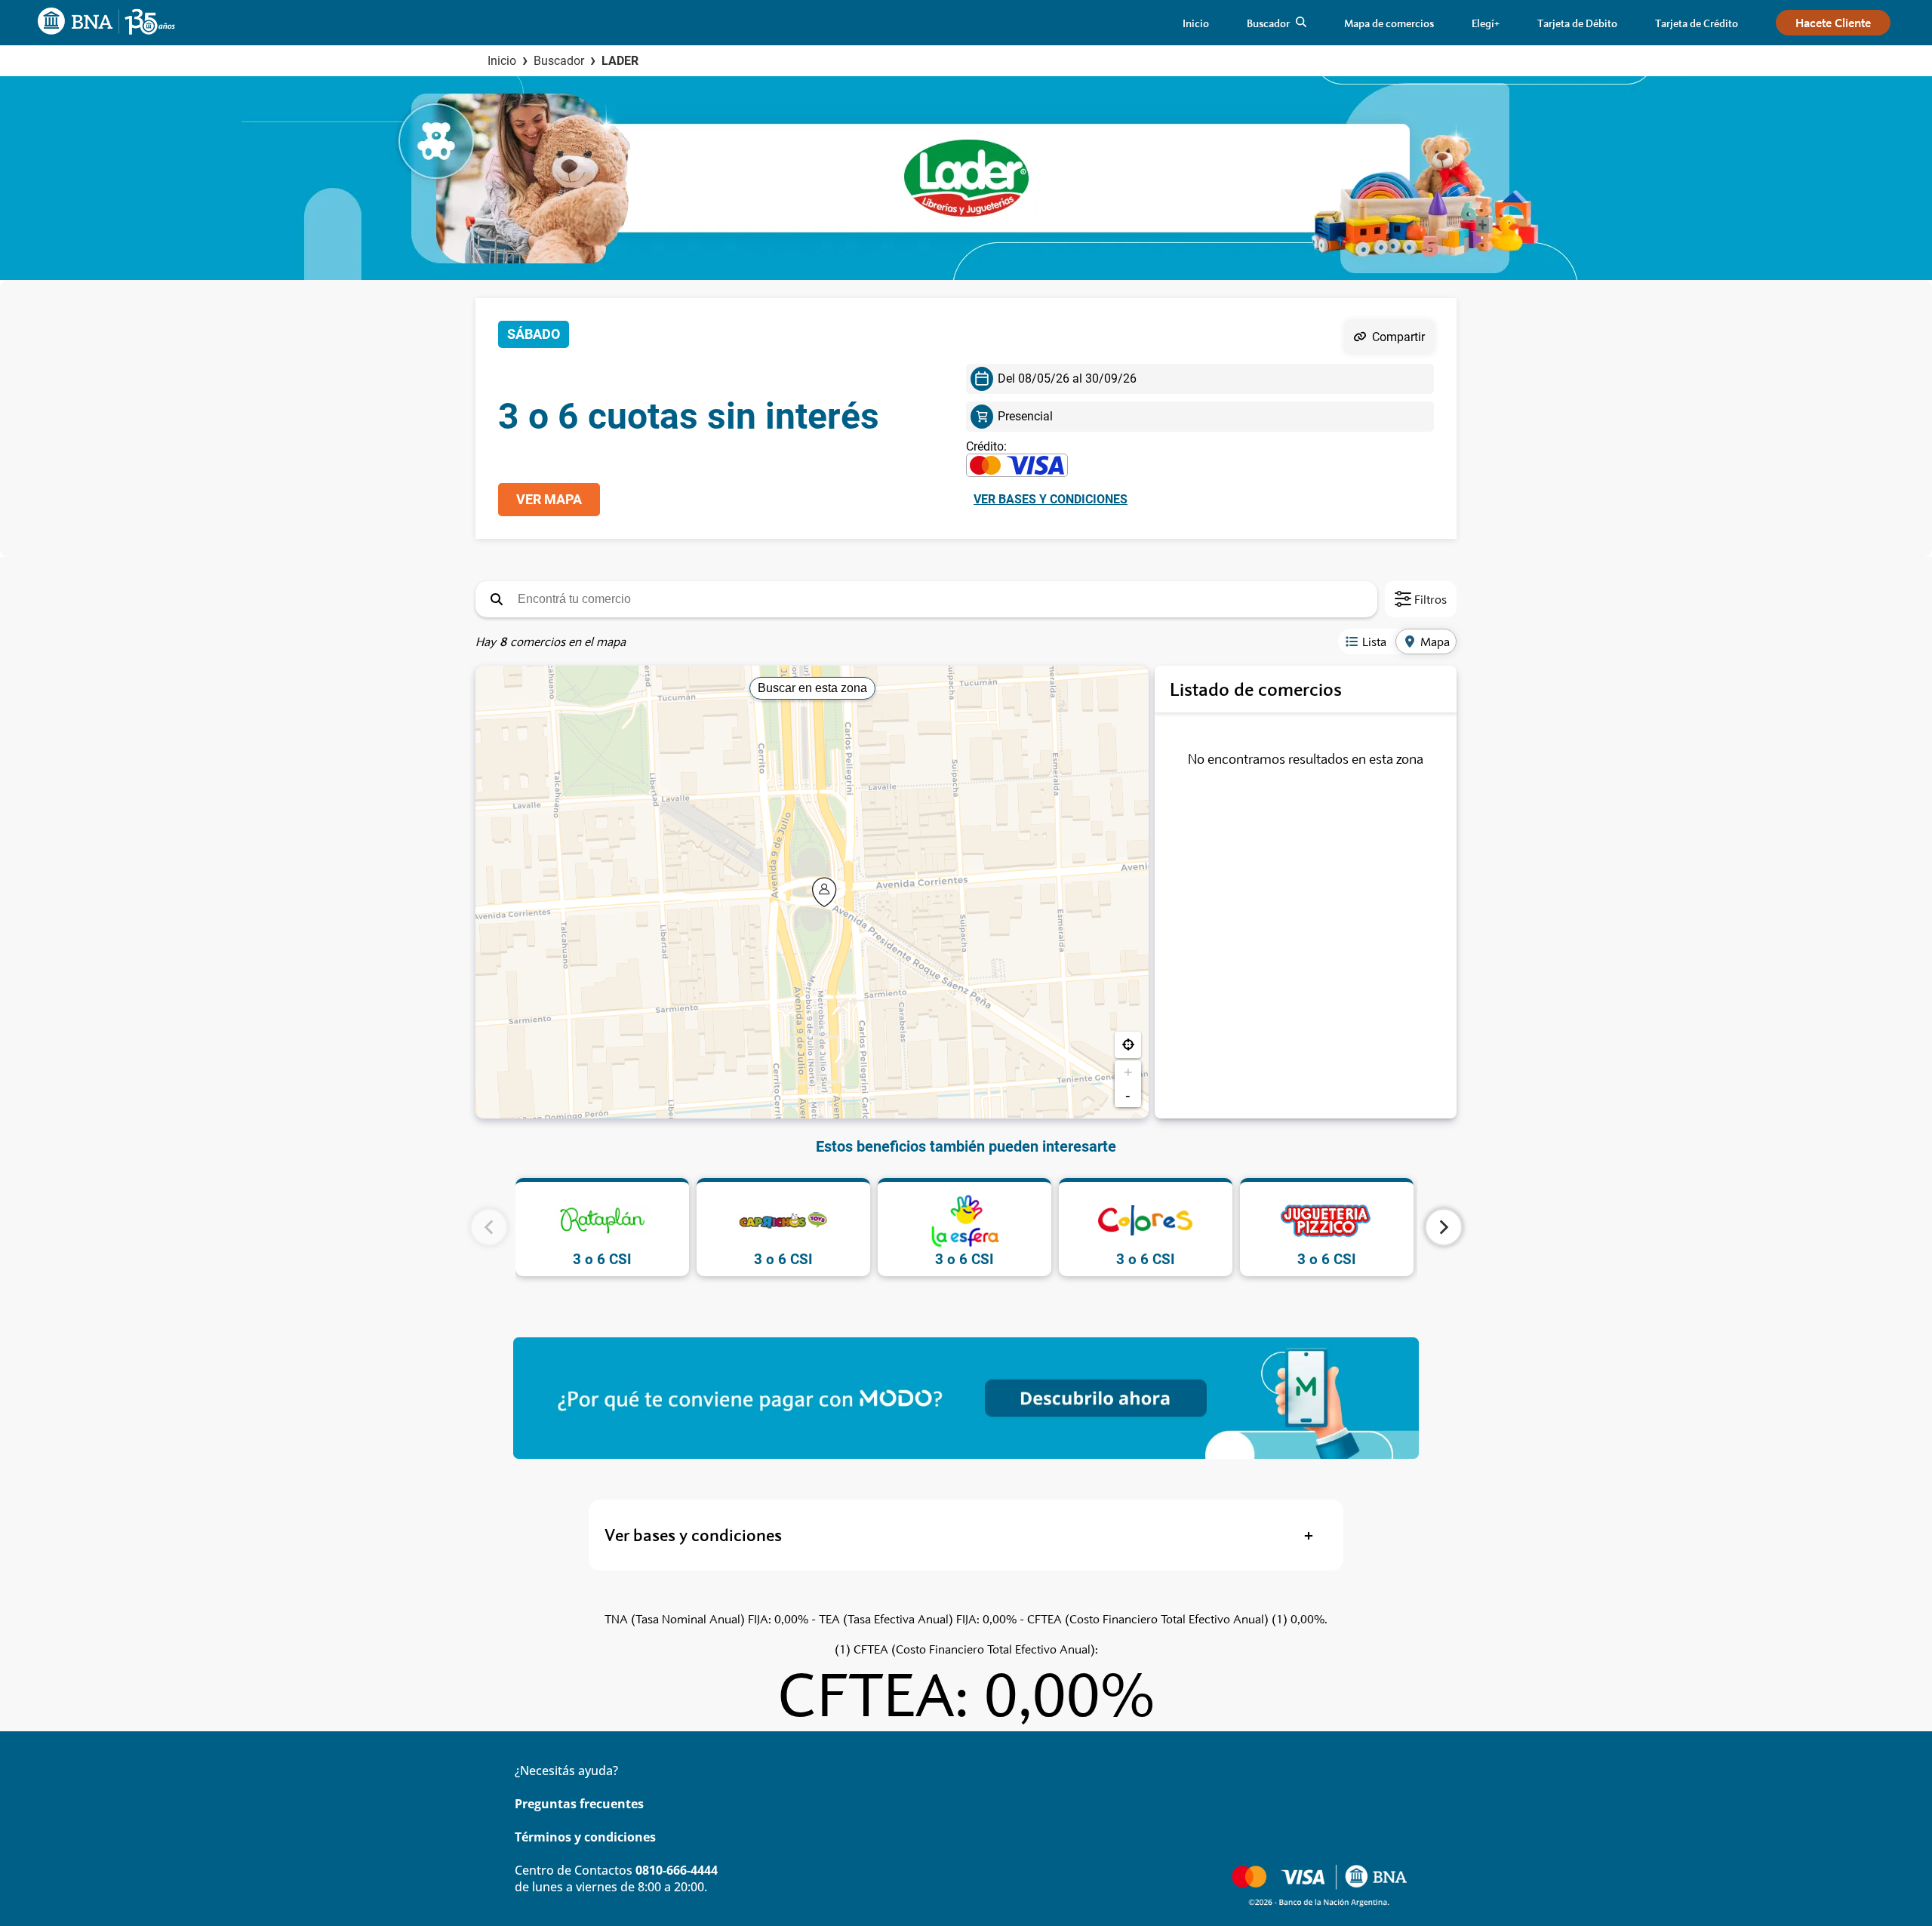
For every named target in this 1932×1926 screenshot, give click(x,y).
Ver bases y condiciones (1051, 499)
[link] (1196, 23)
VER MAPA (549, 500)
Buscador (559, 61)
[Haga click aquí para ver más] (966, 1398)
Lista (1374, 641)
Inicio (502, 61)
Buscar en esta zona (812, 688)
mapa (1435, 641)
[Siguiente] (1444, 1227)
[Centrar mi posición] (1128, 1045)
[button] (497, 599)
